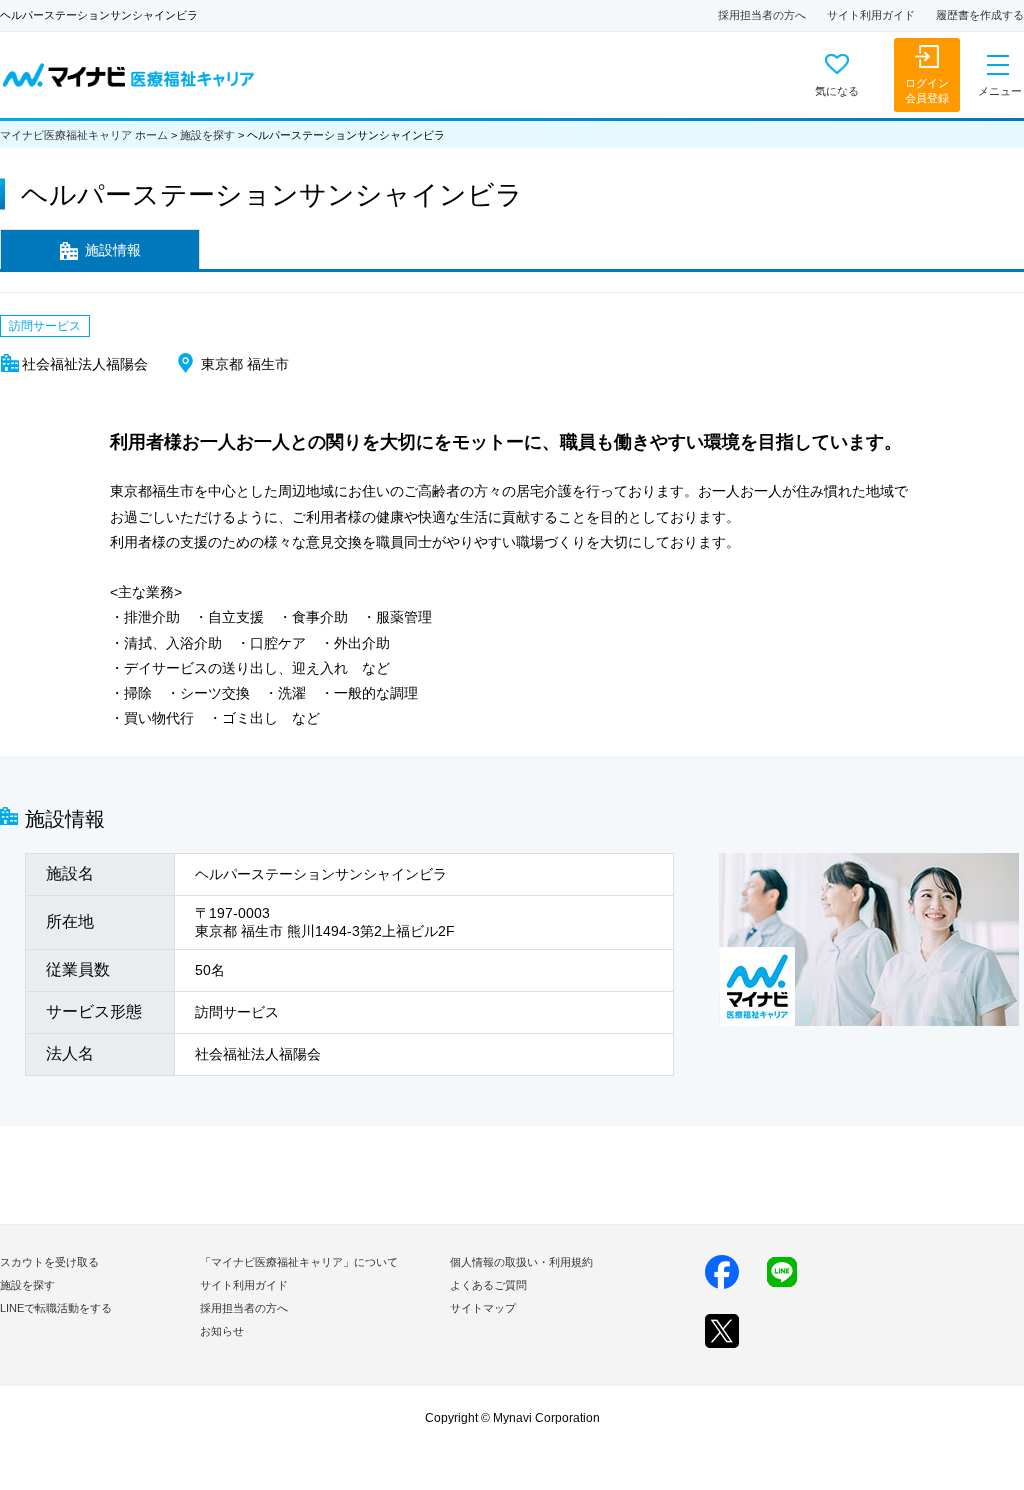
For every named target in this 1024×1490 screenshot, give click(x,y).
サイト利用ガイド (871, 15)
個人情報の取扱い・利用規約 (521, 1262)
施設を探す (207, 135)
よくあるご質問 (488, 1285)
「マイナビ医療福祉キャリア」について (299, 1262)
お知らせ (222, 1331)
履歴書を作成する (980, 15)
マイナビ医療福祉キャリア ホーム (84, 135)
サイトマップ (483, 1308)
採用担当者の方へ (762, 15)
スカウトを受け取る (49, 1262)
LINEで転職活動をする (56, 1308)
